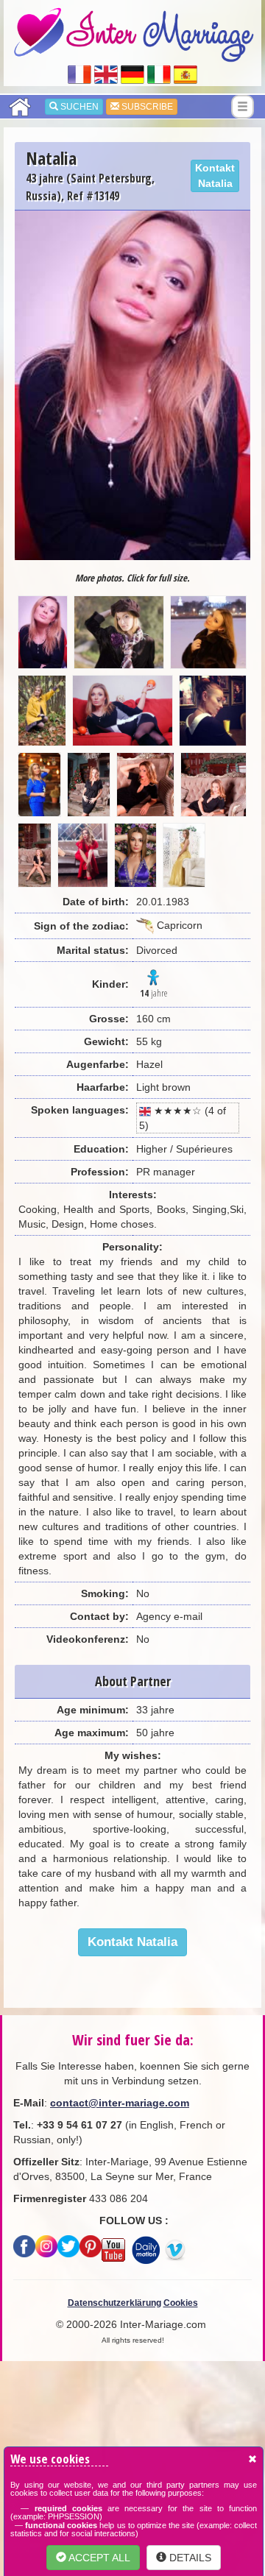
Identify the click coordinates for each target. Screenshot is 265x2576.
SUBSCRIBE (146, 107)
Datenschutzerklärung (114, 2303)
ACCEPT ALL (98, 2558)
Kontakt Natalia (215, 176)
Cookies (181, 2303)
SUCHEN (78, 107)
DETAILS (189, 2558)
